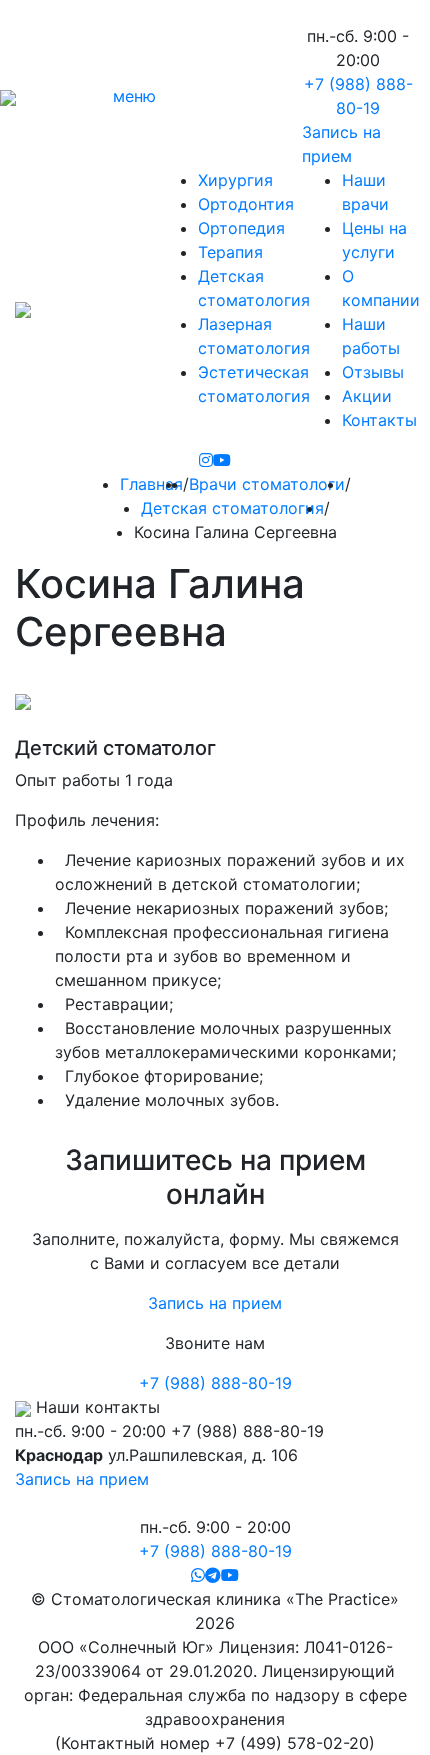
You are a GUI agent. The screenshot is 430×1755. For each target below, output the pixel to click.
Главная (151, 484)
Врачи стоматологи (267, 484)
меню (134, 96)
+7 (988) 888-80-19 (215, 1383)
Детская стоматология (232, 508)
